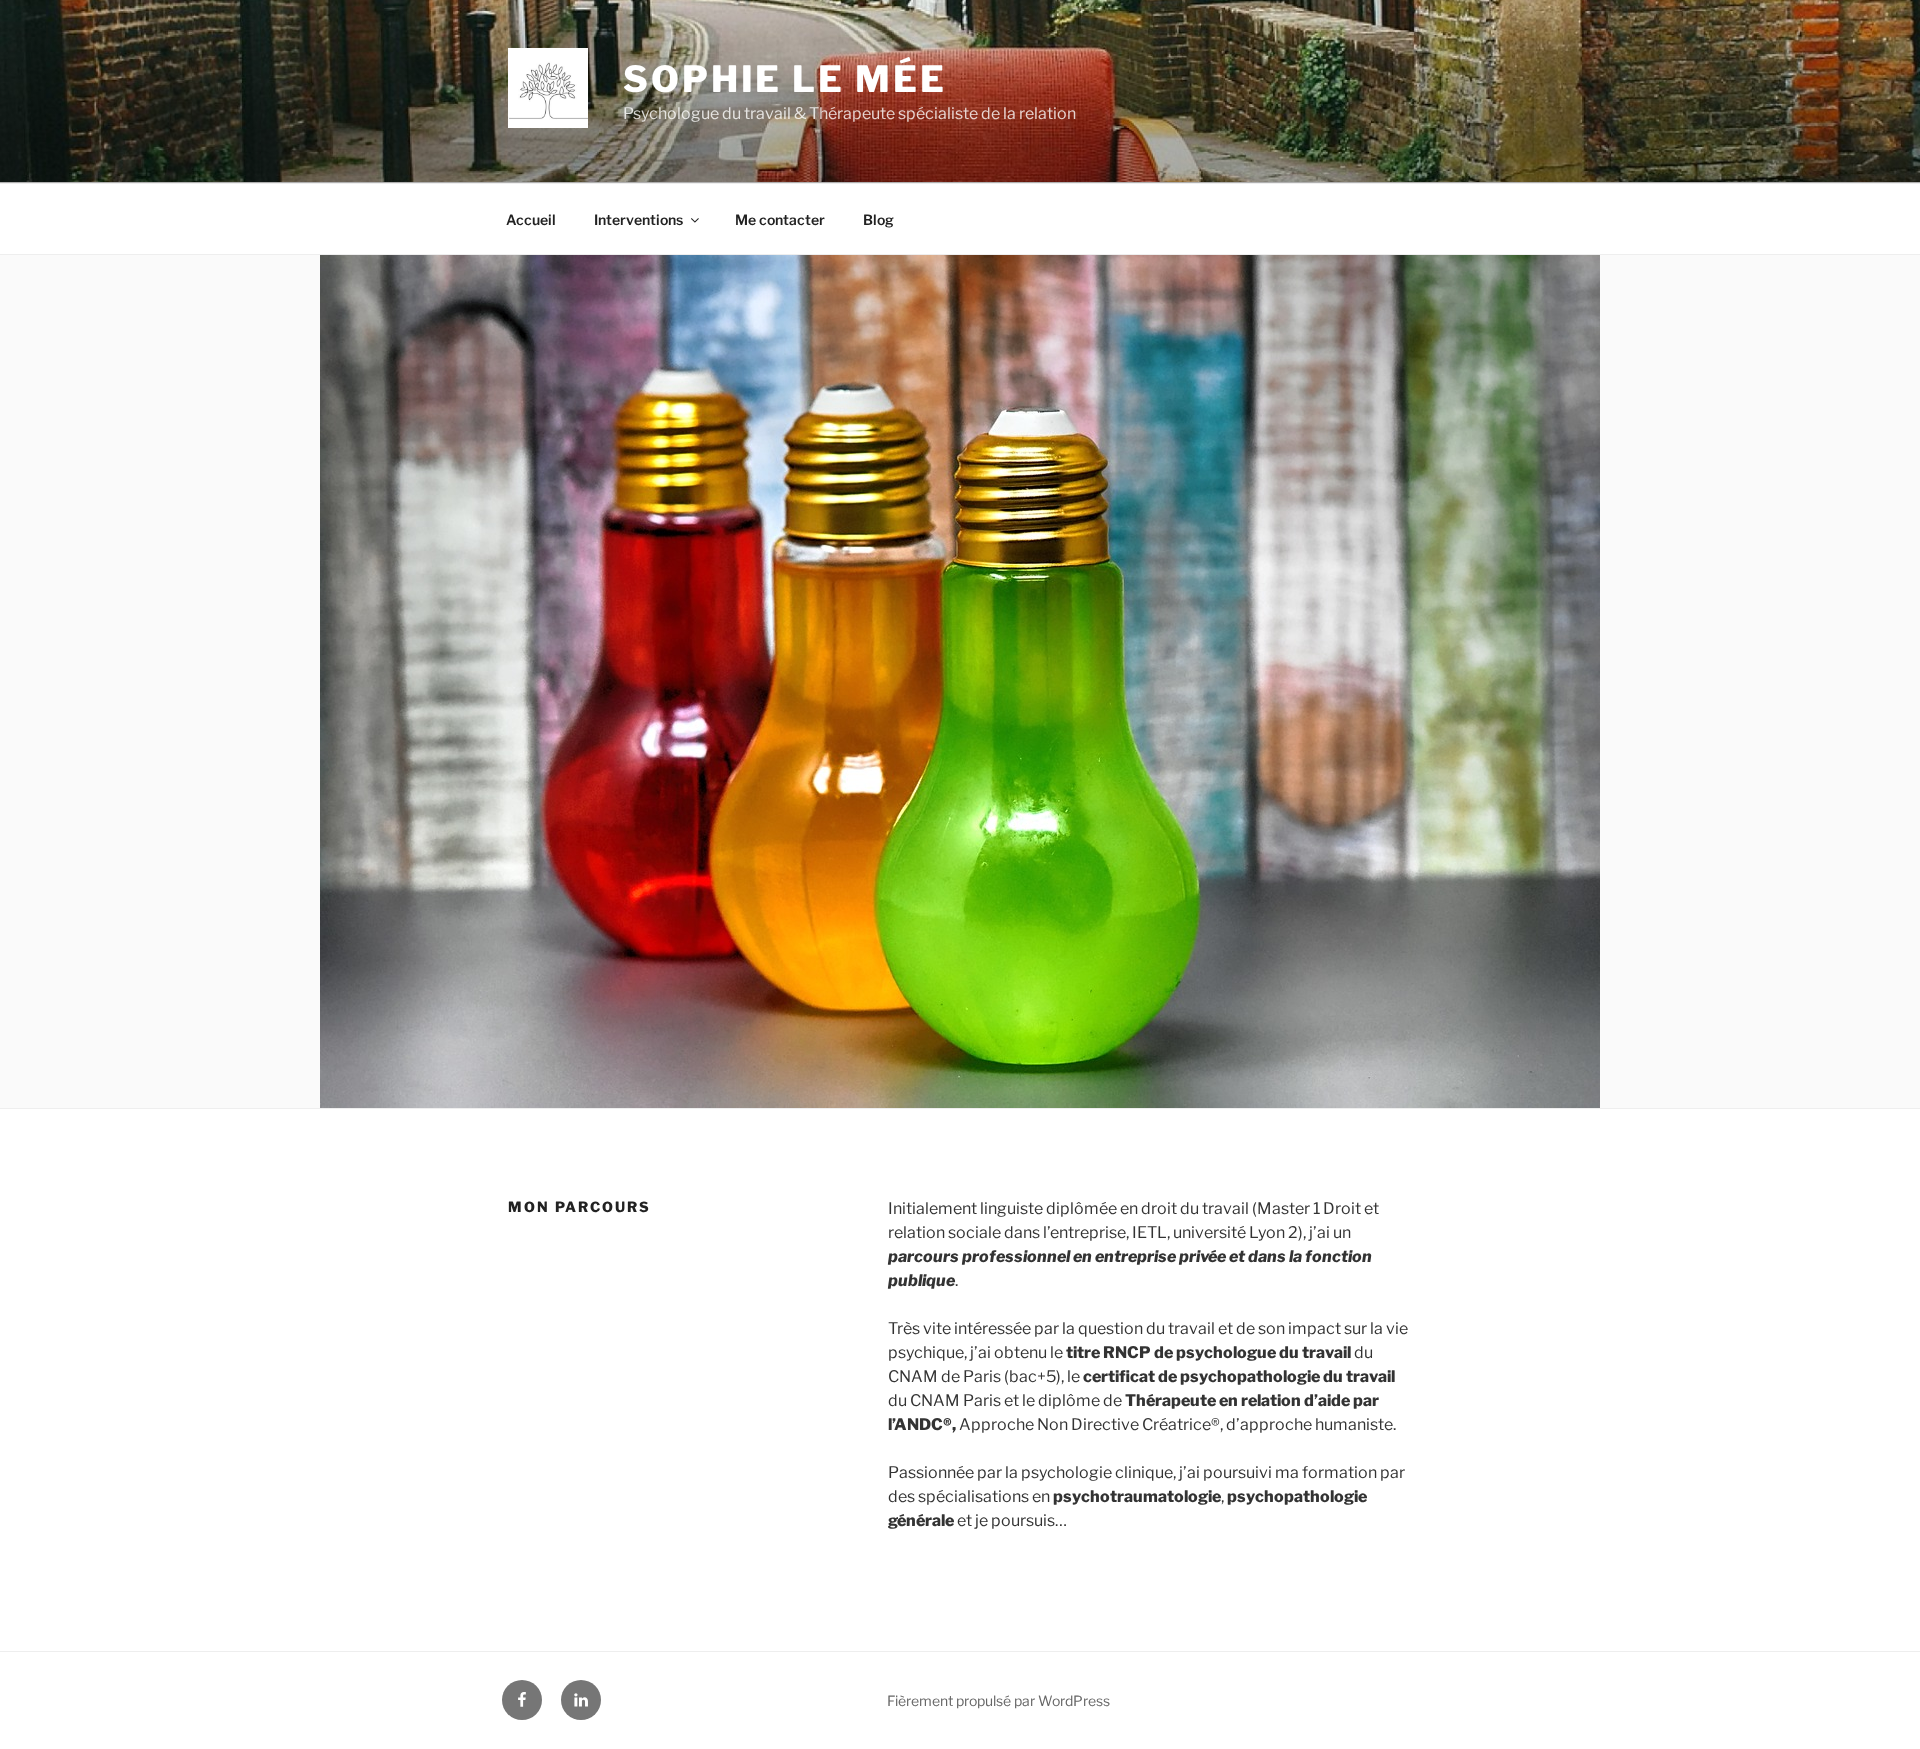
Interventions (638, 219)
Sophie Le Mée (784, 79)
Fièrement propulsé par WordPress (998, 1700)
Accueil (531, 219)
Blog (878, 219)
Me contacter (780, 219)
